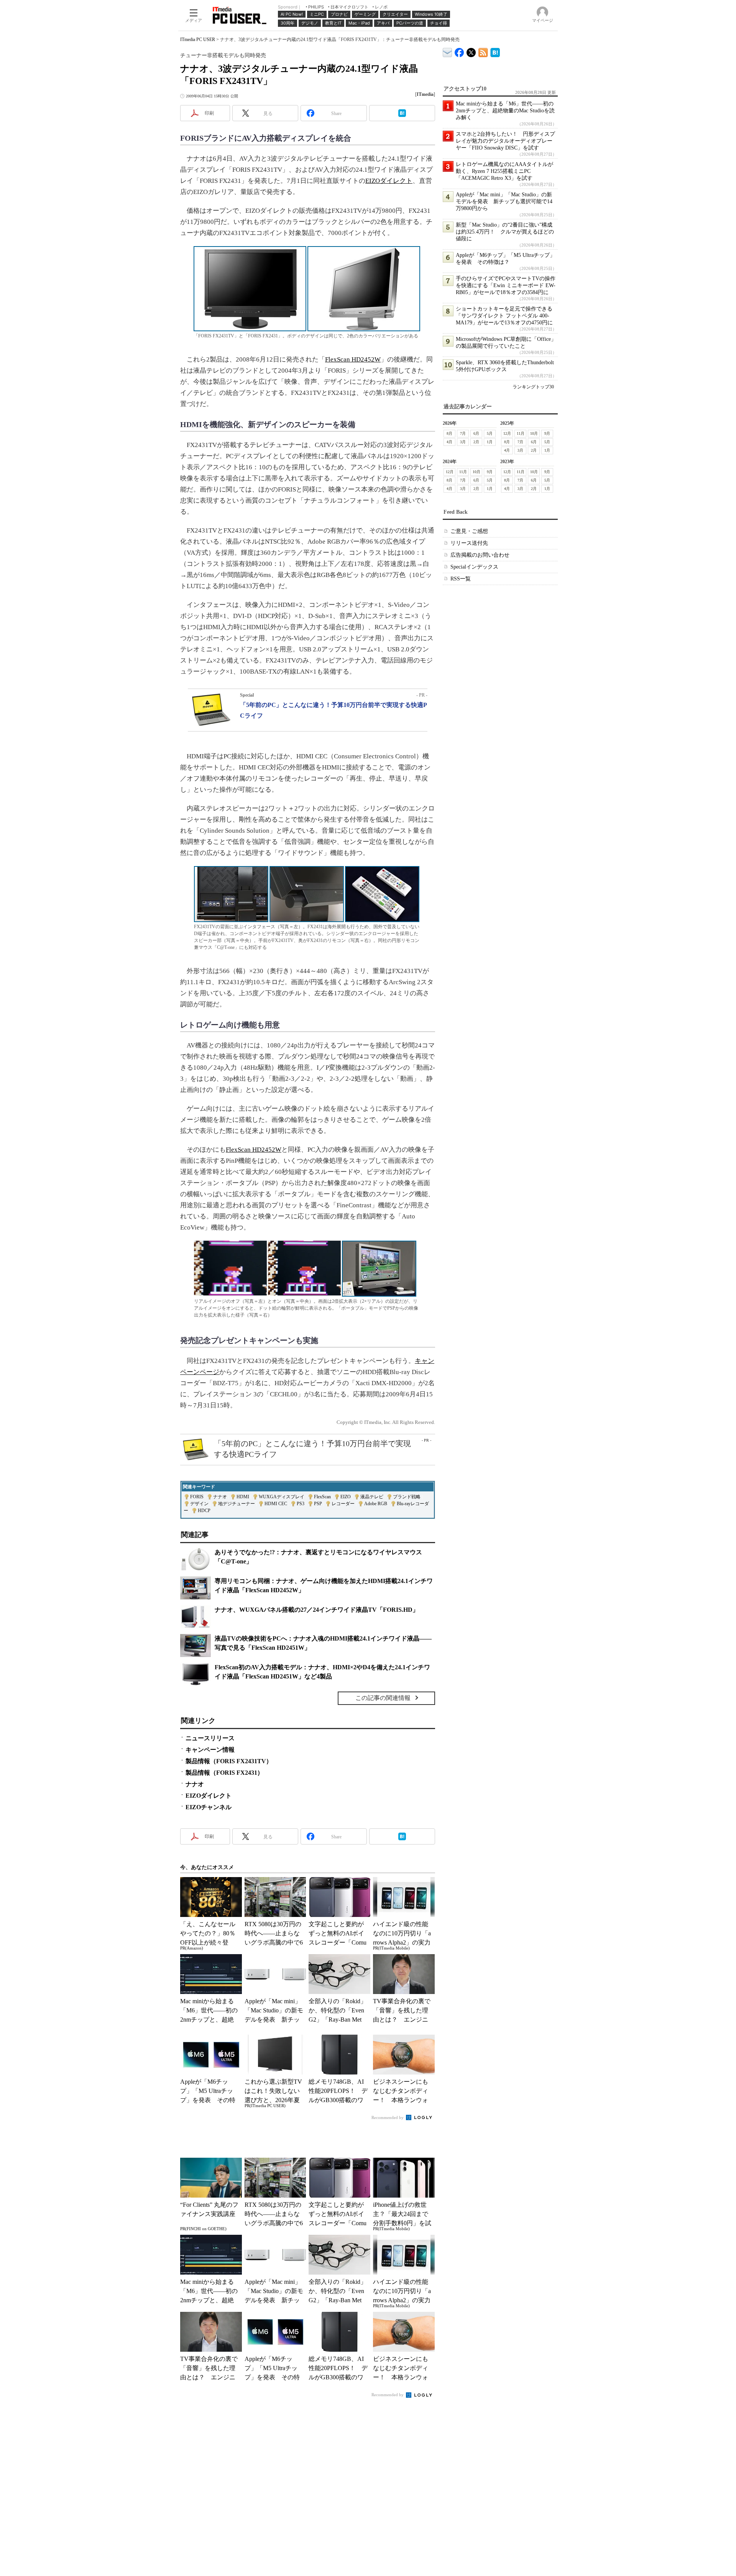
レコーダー (343, 1504)
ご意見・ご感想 (469, 531)
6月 (476, 433)
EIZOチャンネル (209, 1807)
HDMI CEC (276, 1504)
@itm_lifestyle (471, 51)
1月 (490, 442)
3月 (463, 442)
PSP (318, 1504)
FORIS (197, 1497)
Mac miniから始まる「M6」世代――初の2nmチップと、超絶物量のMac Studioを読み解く (505, 111)
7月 (463, 433)
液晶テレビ (372, 1497)
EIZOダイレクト (389, 181)
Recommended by (388, 2117)
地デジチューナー (237, 1504)
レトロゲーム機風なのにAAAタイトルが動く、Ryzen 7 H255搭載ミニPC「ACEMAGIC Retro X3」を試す (504, 171)
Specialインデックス (474, 567)
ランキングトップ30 (533, 387)
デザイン (199, 1504)
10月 (534, 433)
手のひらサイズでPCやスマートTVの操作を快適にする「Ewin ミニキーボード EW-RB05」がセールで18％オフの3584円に (506, 285)
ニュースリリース (210, 1738)
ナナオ (220, 1497)
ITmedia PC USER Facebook (459, 51)
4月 (449, 442)
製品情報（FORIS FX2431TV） (229, 1761)
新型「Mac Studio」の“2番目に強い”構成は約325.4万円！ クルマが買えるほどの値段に (505, 232)
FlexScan (322, 1497)
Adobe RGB (376, 1504)
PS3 (301, 1504)
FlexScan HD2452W (353, 359)
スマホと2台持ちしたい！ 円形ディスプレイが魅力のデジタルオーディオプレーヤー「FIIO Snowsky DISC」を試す (505, 141)
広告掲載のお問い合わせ (480, 555)
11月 (521, 433)
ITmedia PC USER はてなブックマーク (495, 51)
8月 (449, 433)
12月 (507, 433)
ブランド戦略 (407, 1497)
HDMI (243, 1497)
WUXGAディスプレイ (282, 1497)
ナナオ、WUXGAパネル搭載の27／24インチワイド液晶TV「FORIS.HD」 (317, 1610)
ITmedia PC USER (198, 39)
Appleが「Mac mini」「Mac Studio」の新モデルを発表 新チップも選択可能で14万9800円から (504, 201)
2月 (476, 442)
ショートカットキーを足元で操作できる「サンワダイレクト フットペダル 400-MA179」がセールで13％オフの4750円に (504, 316)
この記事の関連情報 (383, 1698)
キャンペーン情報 (210, 1750)
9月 (547, 433)
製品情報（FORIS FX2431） (224, 1773)
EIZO (346, 1497)
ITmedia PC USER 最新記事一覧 (483, 51)
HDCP (204, 1511)
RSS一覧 (461, 579)
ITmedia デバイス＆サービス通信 (448, 51)
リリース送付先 (469, 543)
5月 (490, 433)
